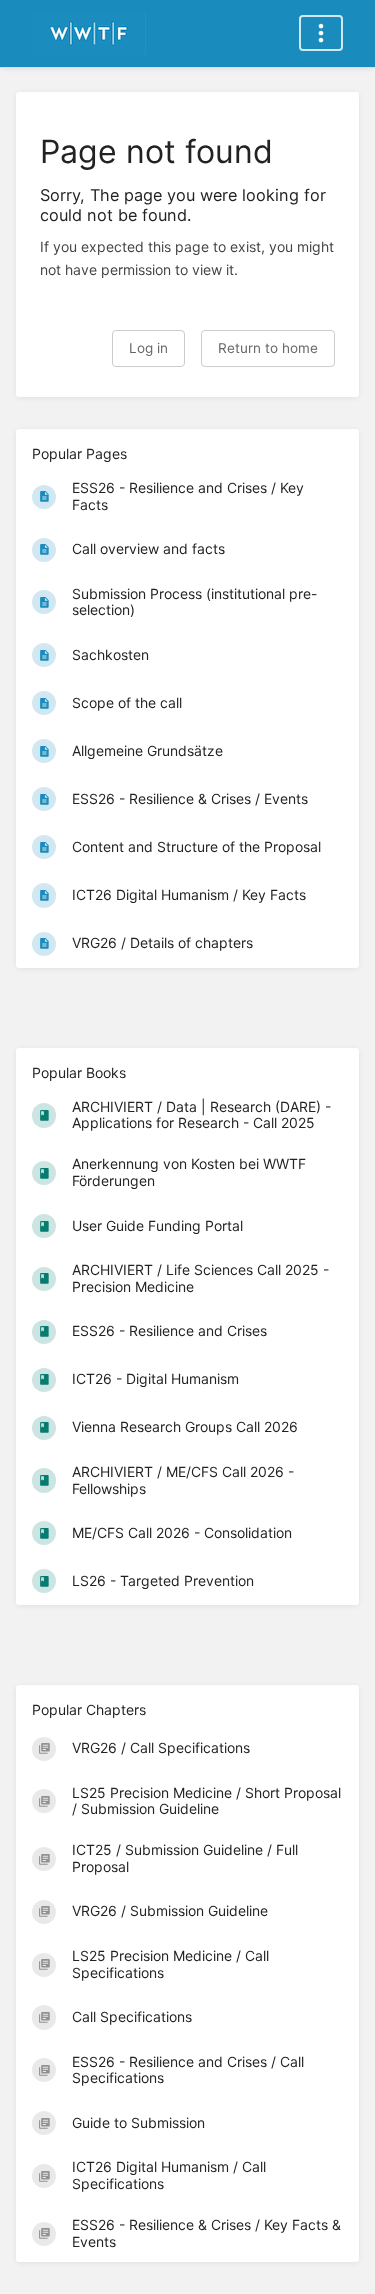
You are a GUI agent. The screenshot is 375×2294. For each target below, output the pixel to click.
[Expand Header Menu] (321, 33)
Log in (148, 348)
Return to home (268, 348)
